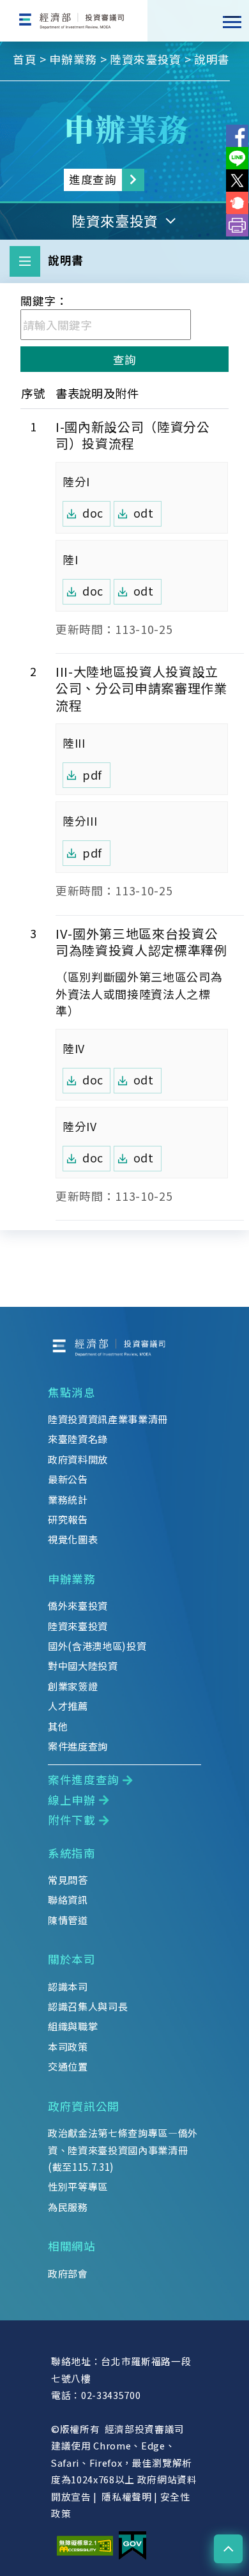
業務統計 (68, 1499)
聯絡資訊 (68, 1899)
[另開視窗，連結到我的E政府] (132, 2544)
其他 (58, 1726)
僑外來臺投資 (78, 1605)
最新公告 (68, 1479)
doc (93, 513)
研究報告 (68, 1519)
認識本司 (68, 1986)
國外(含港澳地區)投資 (97, 1646)
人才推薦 (68, 1706)
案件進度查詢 (78, 1746)
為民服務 (68, 2207)
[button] (228, 2549)
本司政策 (68, 2046)
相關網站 (72, 2246)
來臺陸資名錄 (78, 1438)
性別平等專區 (78, 2186)
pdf (92, 775)
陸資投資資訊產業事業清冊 (108, 1419)
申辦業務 (73, 59)
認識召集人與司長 (88, 2006)
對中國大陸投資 (83, 1665)
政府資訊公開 (84, 2106)
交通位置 (68, 2066)
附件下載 (72, 1820)
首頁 (25, 59)
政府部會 (68, 2273)
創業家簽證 (73, 1686)
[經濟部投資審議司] (74, 21)
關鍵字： (44, 301)
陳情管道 (68, 1920)
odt (144, 513)
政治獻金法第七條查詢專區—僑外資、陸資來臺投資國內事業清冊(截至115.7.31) (123, 2149)
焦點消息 (72, 1392)
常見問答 (68, 1879)
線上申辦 (72, 1800)
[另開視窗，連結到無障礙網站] (85, 2544)
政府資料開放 (78, 1459)
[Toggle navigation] (232, 22)
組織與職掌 (73, 2026)
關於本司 (72, 1959)
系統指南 (72, 1853)
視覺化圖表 (73, 1539)
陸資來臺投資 (146, 59)
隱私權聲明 (126, 2496)
